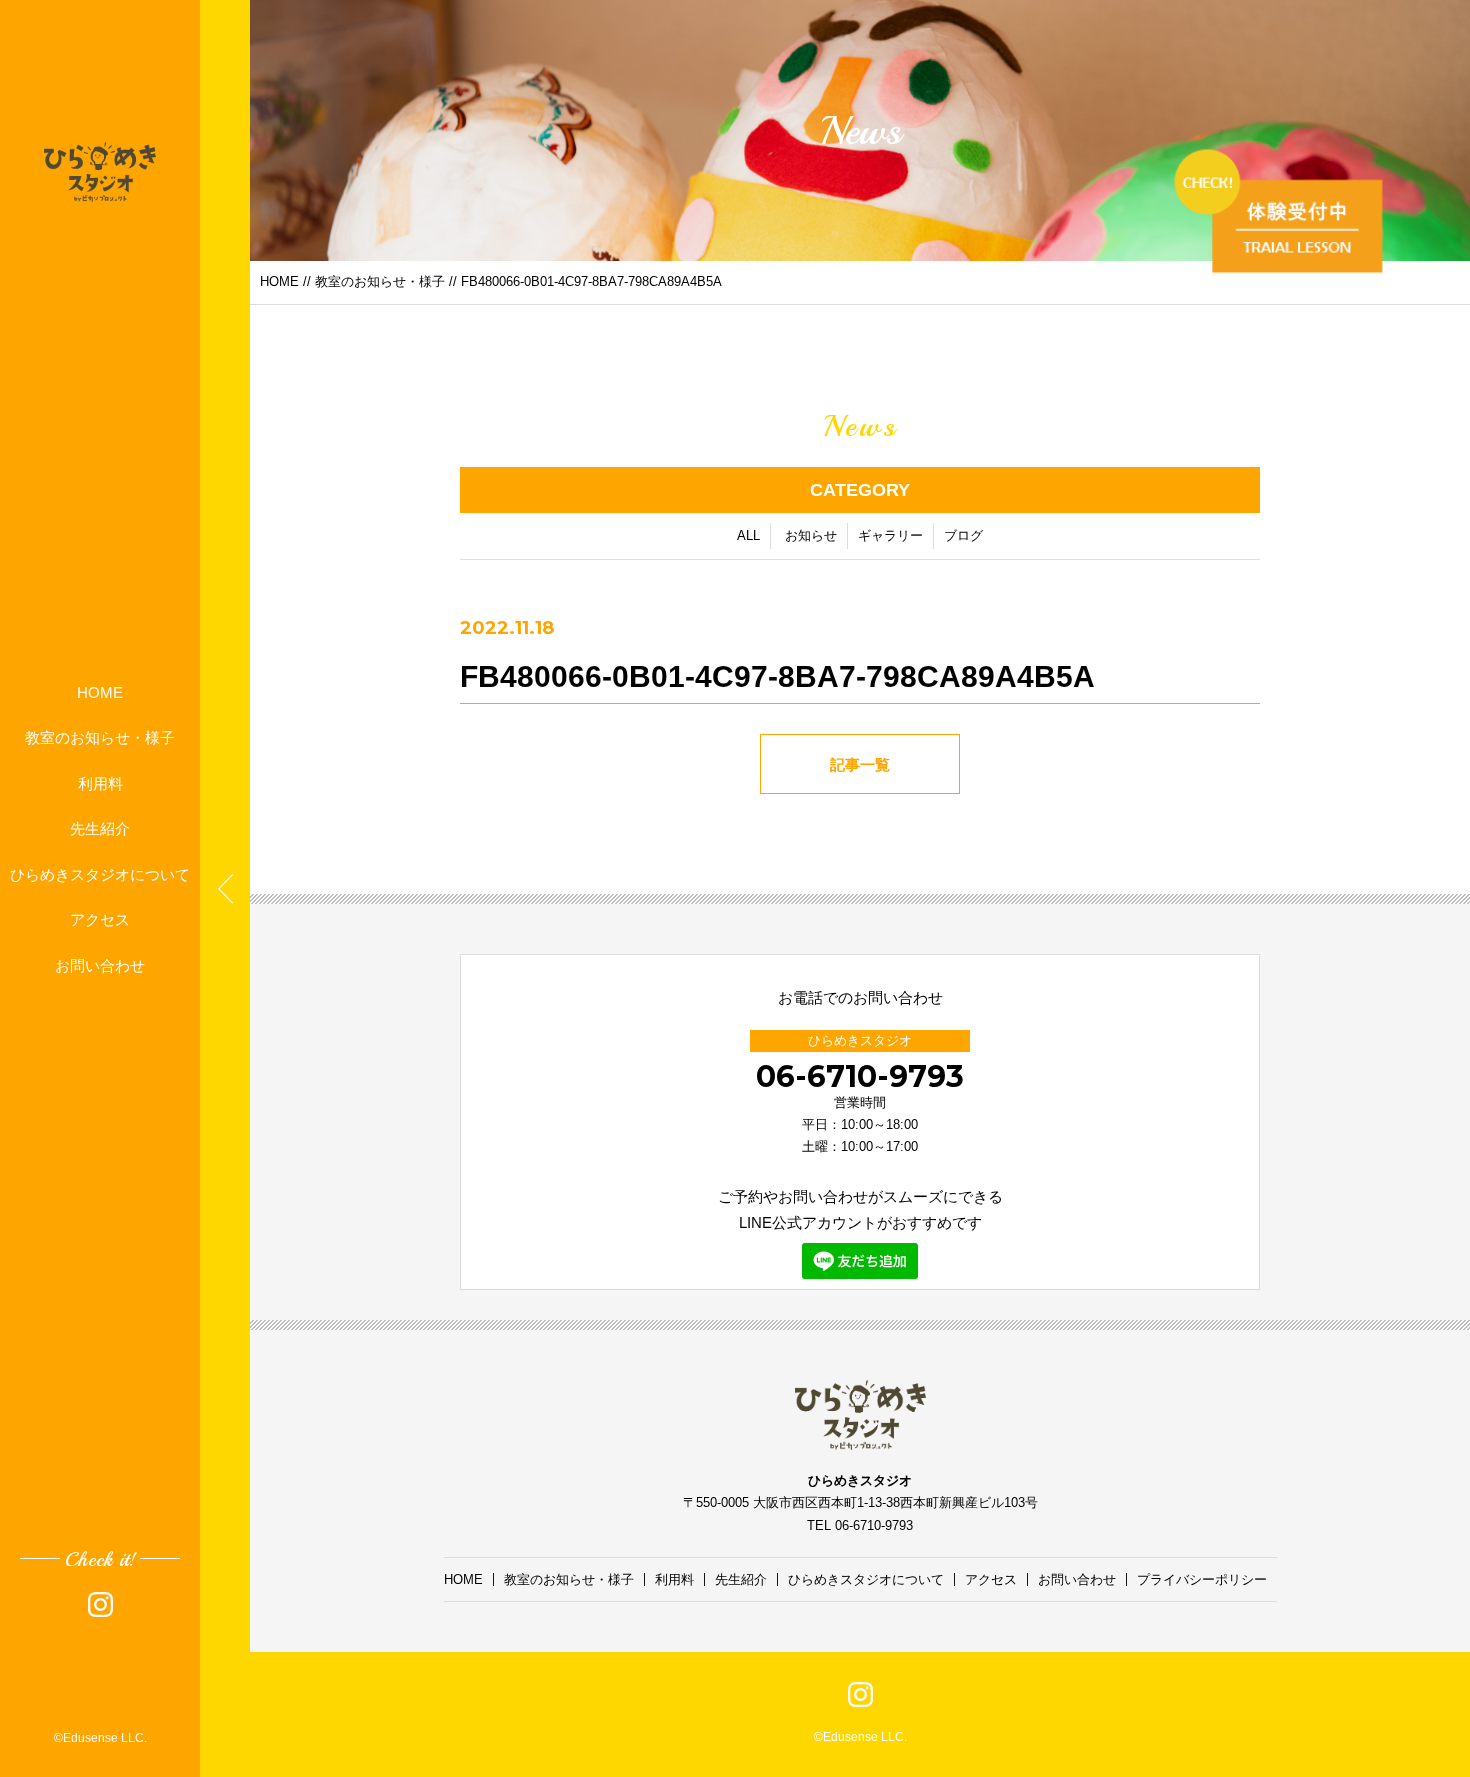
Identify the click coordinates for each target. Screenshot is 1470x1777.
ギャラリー (890, 535)
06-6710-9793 (860, 1076)
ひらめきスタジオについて (100, 873)
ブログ (963, 535)
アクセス (100, 919)
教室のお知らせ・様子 (100, 737)
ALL (748, 535)
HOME (100, 691)
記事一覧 (860, 764)
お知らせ (811, 535)
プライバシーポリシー (1202, 1579)
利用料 (100, 782)
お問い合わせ (100, 964)
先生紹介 (100, 828)
